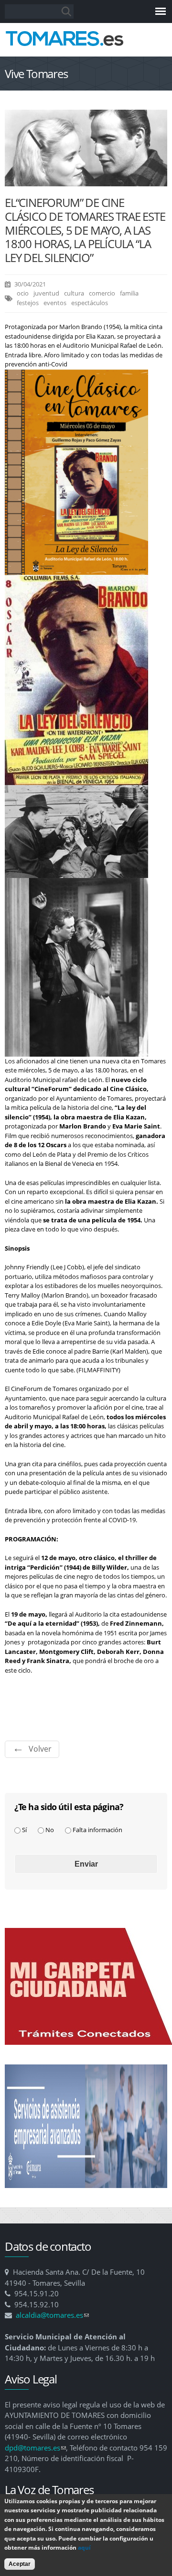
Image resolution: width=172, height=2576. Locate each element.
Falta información (97, 1830)
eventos (55, 303)
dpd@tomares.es (35, 2448)
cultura (74, 293)
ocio (23, 293)
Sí (24, 1830)
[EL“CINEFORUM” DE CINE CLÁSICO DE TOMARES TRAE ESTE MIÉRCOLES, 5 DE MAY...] (86, 181)
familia (129, 293)
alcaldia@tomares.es (52, 2315)
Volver (40, 1749)
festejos (28, 303)
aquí (84, 2548)
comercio (102, 293)
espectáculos (90, 303)
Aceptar (20, 2564)
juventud (46, 293)
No (50, 1830)
